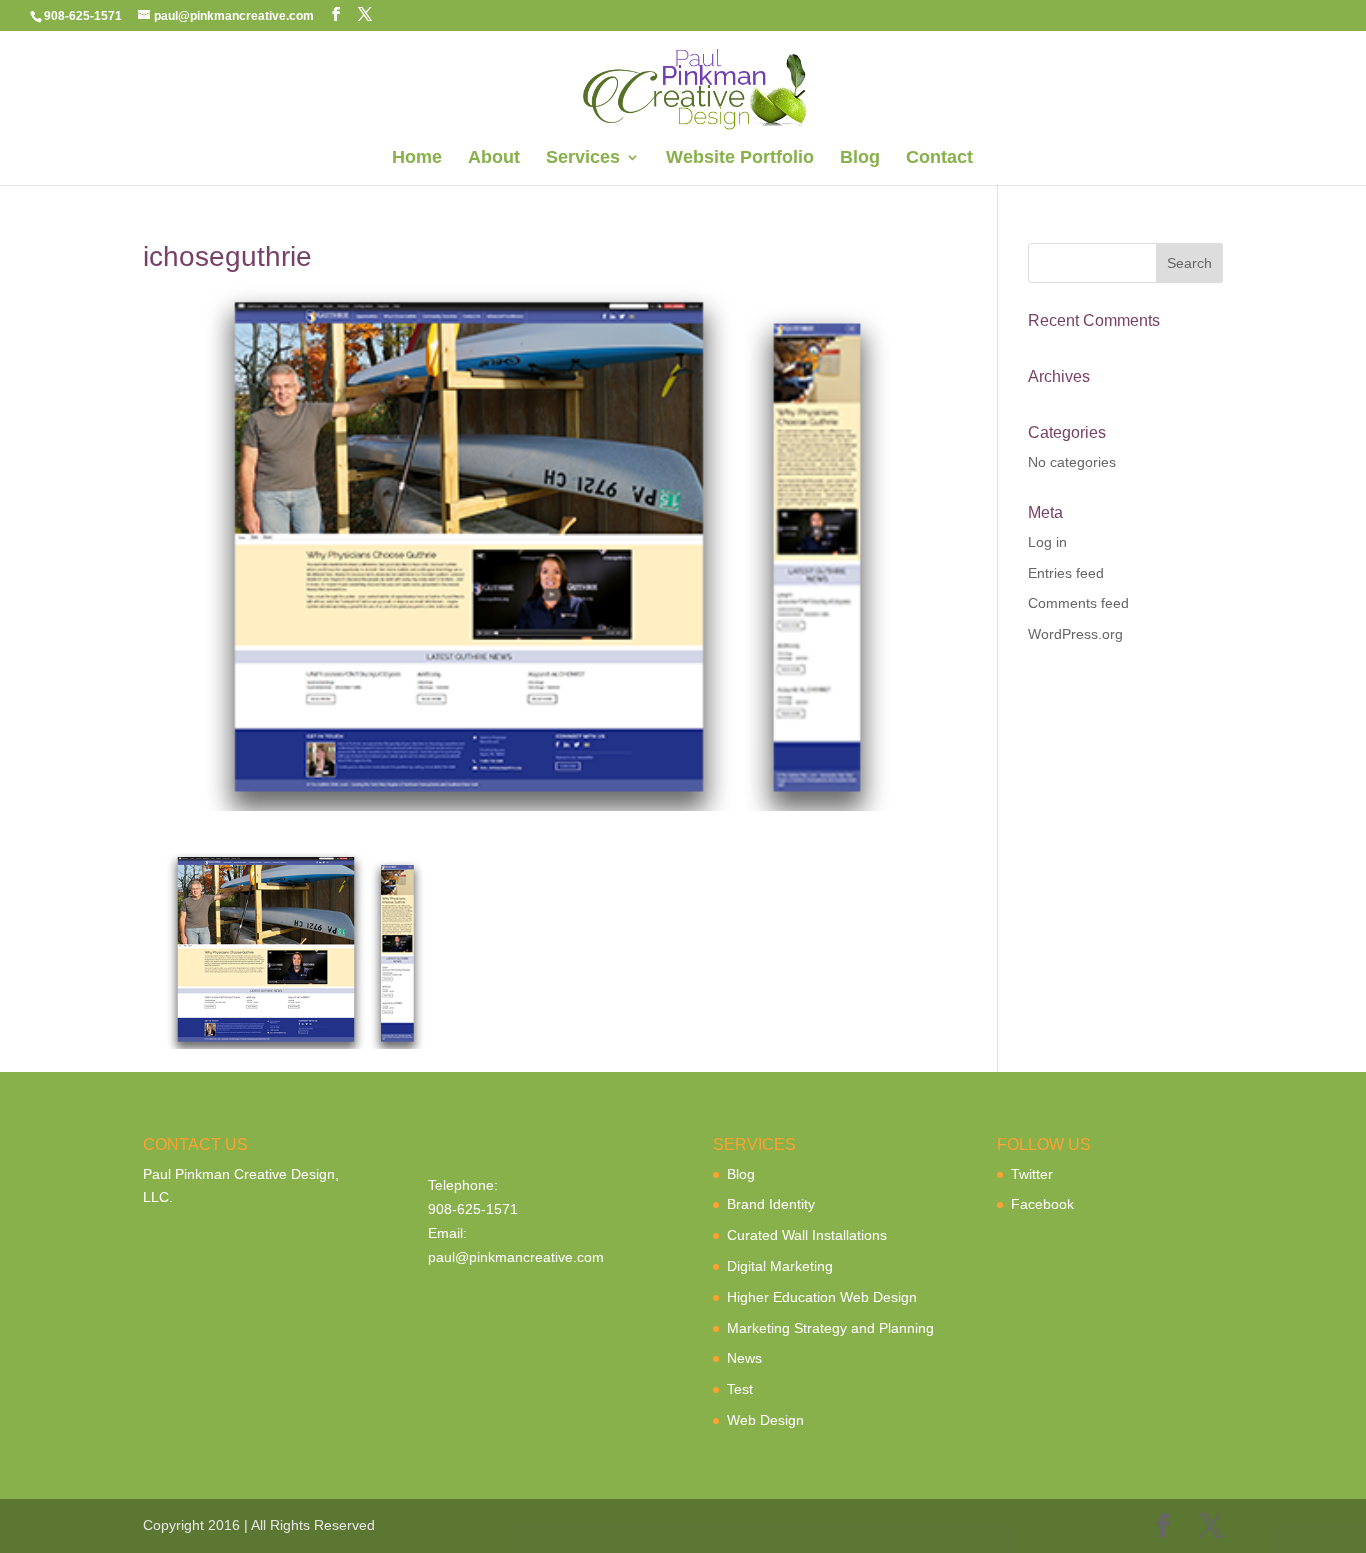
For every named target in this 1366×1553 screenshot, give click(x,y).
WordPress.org (1075, 634)
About (494, 158)
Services (583, 158)
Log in (1047, 542)
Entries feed (1066, 573)
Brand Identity (771, 1204)
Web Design (765, 1420)
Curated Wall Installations (807, 1235)
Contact (939, 158)
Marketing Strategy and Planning (830, 1328)
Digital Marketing (780, 1266)
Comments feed (1078, 603)
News (744, 1358)
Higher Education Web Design (822, 1297)
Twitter (1032, 1174)
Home (417, 158)
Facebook (1042, 1204)
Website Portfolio (740, 158)
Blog (860, 158)
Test (740, 1389)
